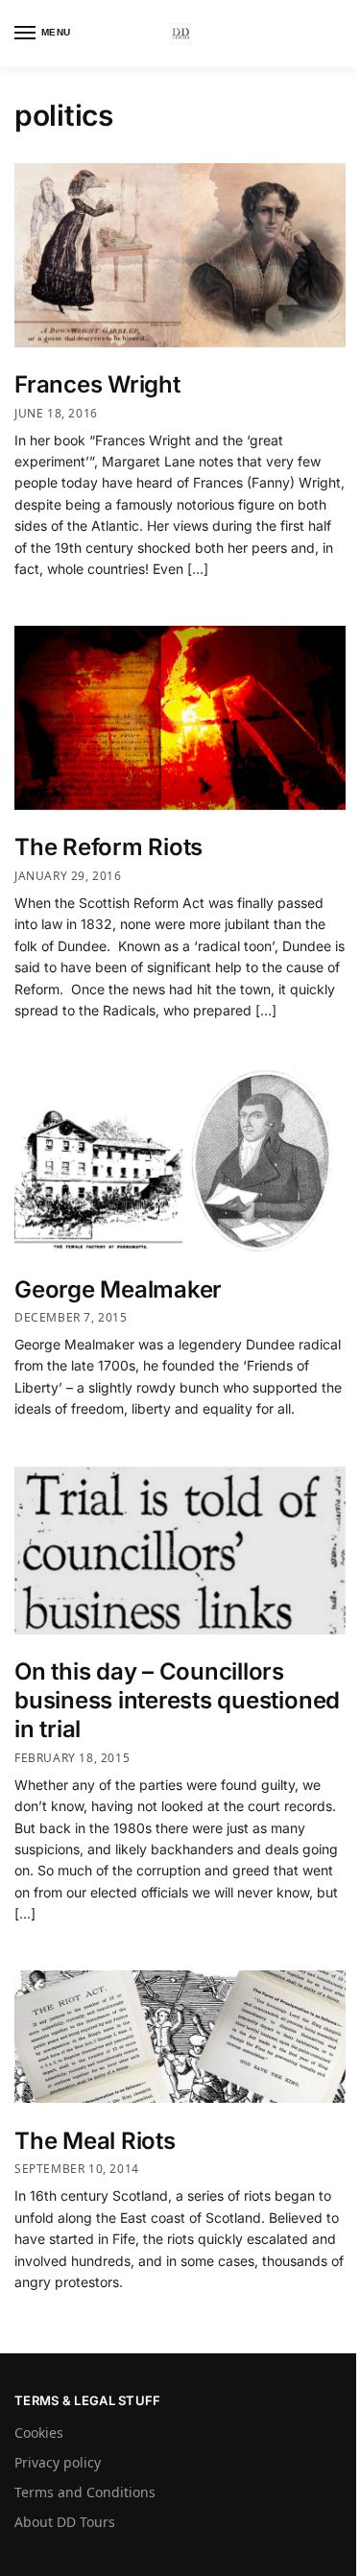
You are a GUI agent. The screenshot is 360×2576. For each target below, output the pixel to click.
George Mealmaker (118, 1289)
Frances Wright (97, 384)
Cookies (39, 2433)
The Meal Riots (95, 2141)
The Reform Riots (108, 847)
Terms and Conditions (85, 2492)
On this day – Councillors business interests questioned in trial (177, 1700)
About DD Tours (65, 2522)
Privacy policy (58, 2462)
